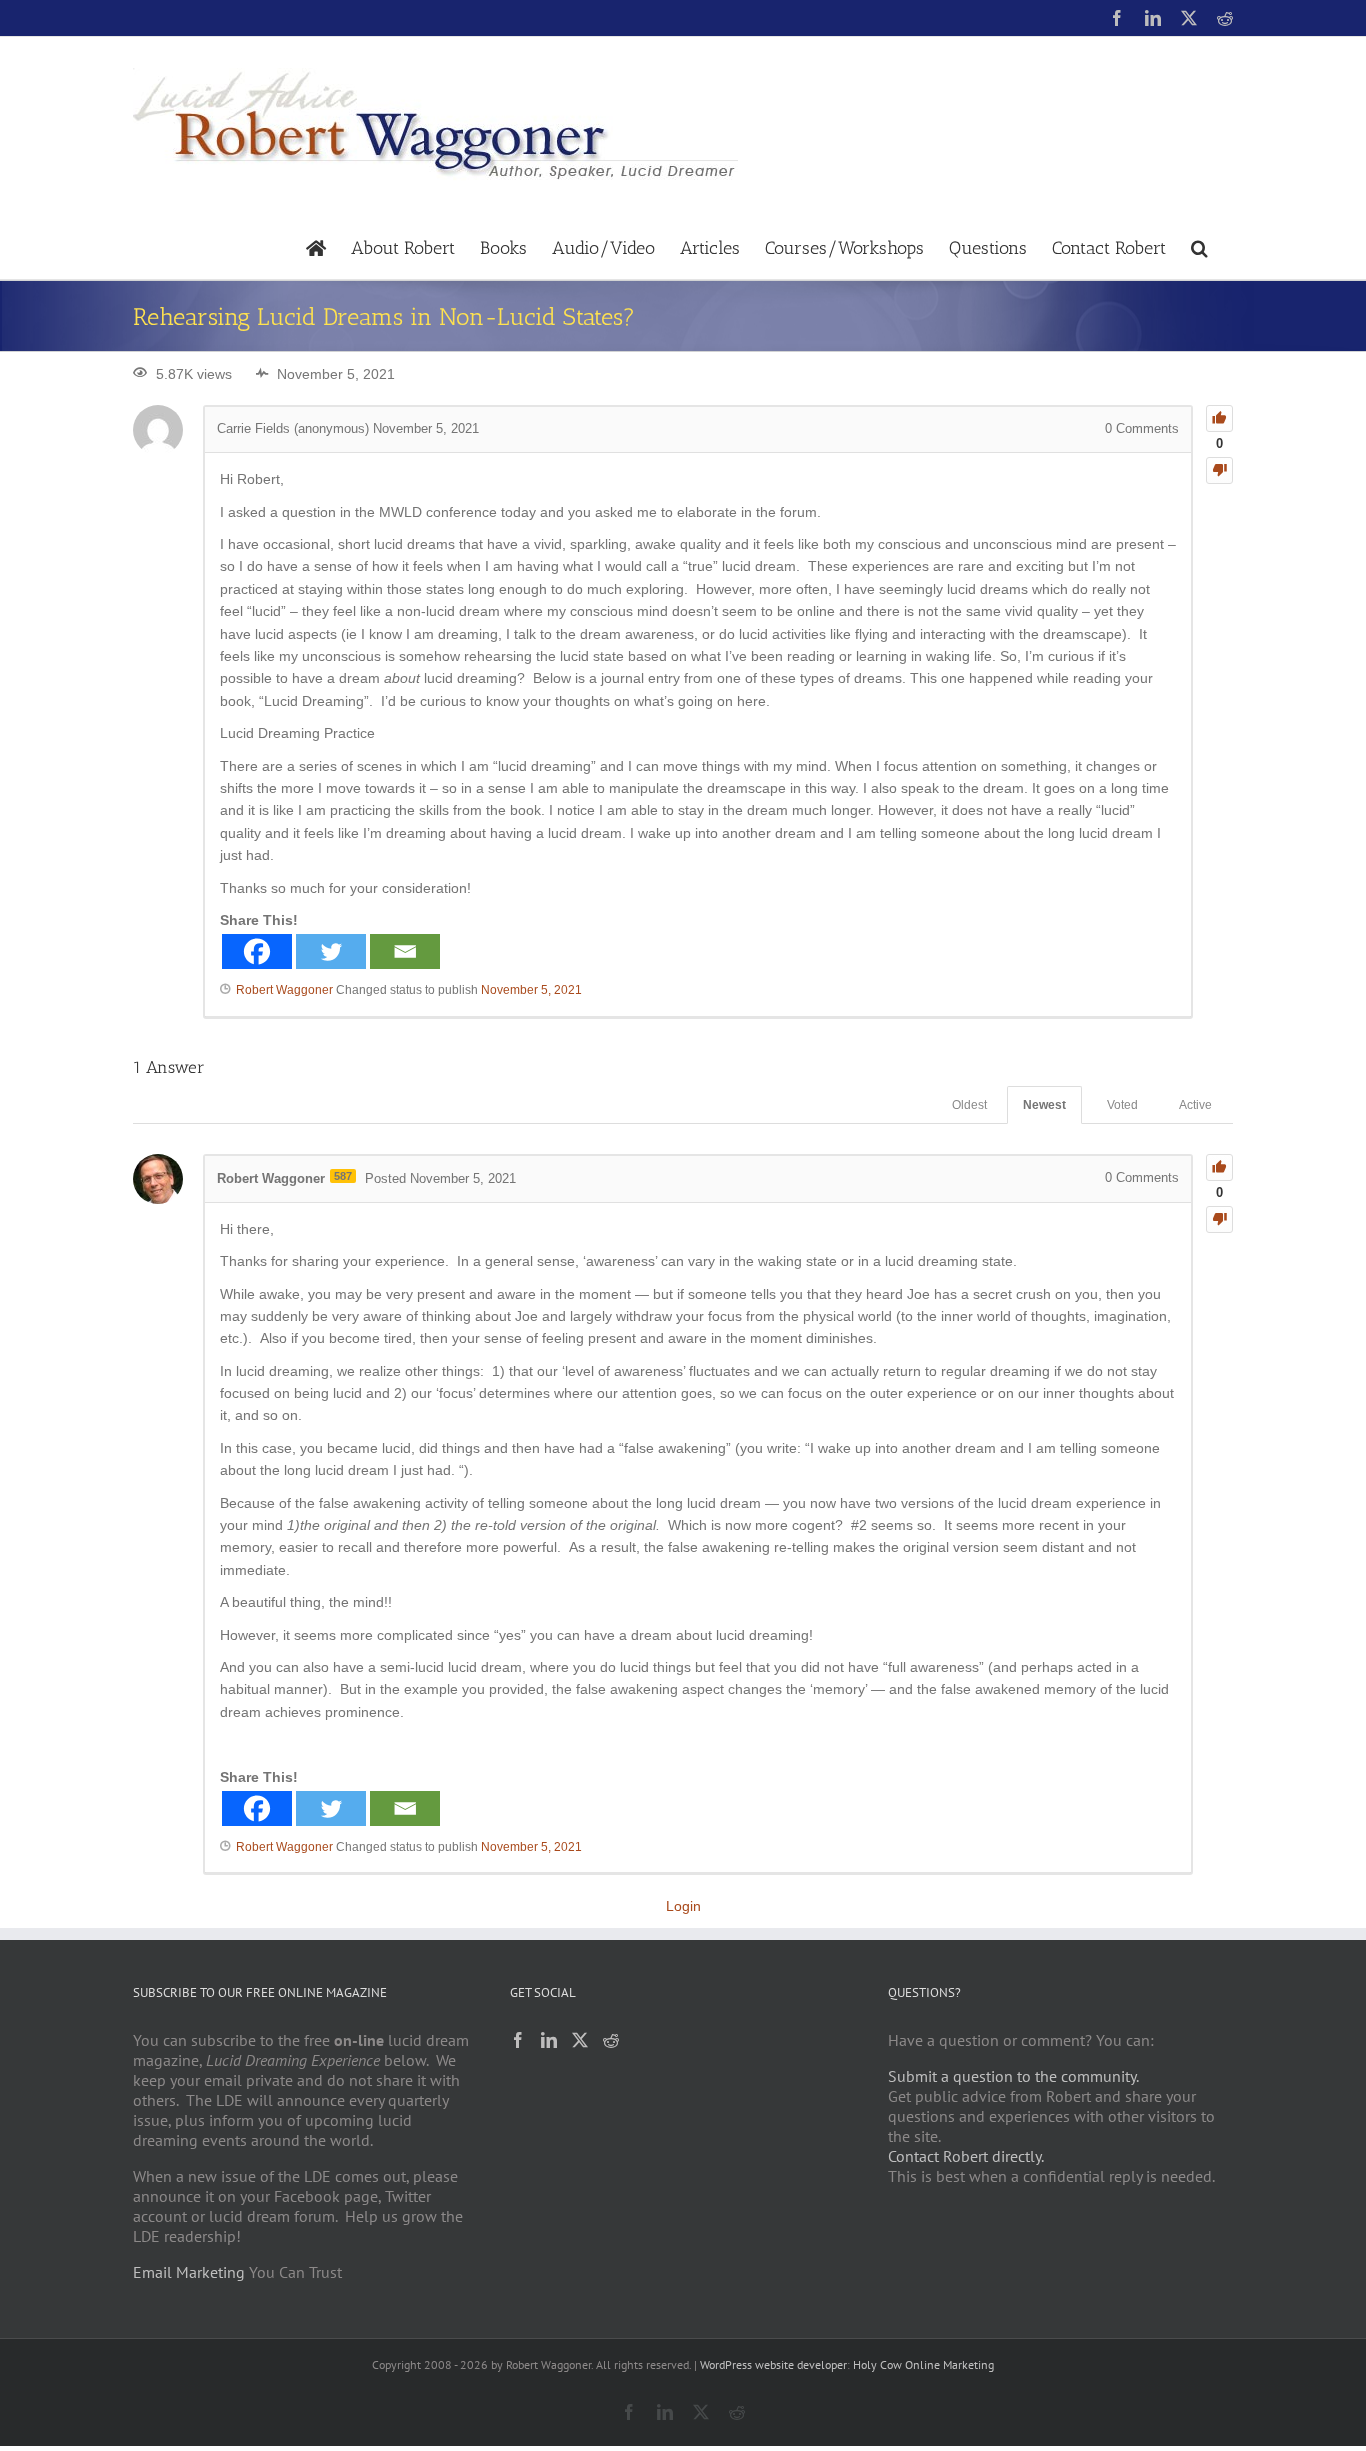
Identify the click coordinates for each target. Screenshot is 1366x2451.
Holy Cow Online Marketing (923, 2364)
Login (683, 1906)
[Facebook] (257, 951)
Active (1195, 1105)
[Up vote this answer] (1219, 1167)
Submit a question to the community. (1013, 2076)
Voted (1122, 1105)
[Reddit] (611, 2040)
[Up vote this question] (1219, 418)
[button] (1199, 246)
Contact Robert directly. (966, 2156)
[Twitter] (331, 951)
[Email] (405, 951)
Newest (1044, 1105)
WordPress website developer (773, 2364)
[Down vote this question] (1219, 470)
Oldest (969, 1105)
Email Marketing (189, 2272)
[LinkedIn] (549, 2040)
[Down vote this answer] (1219, 1219)
